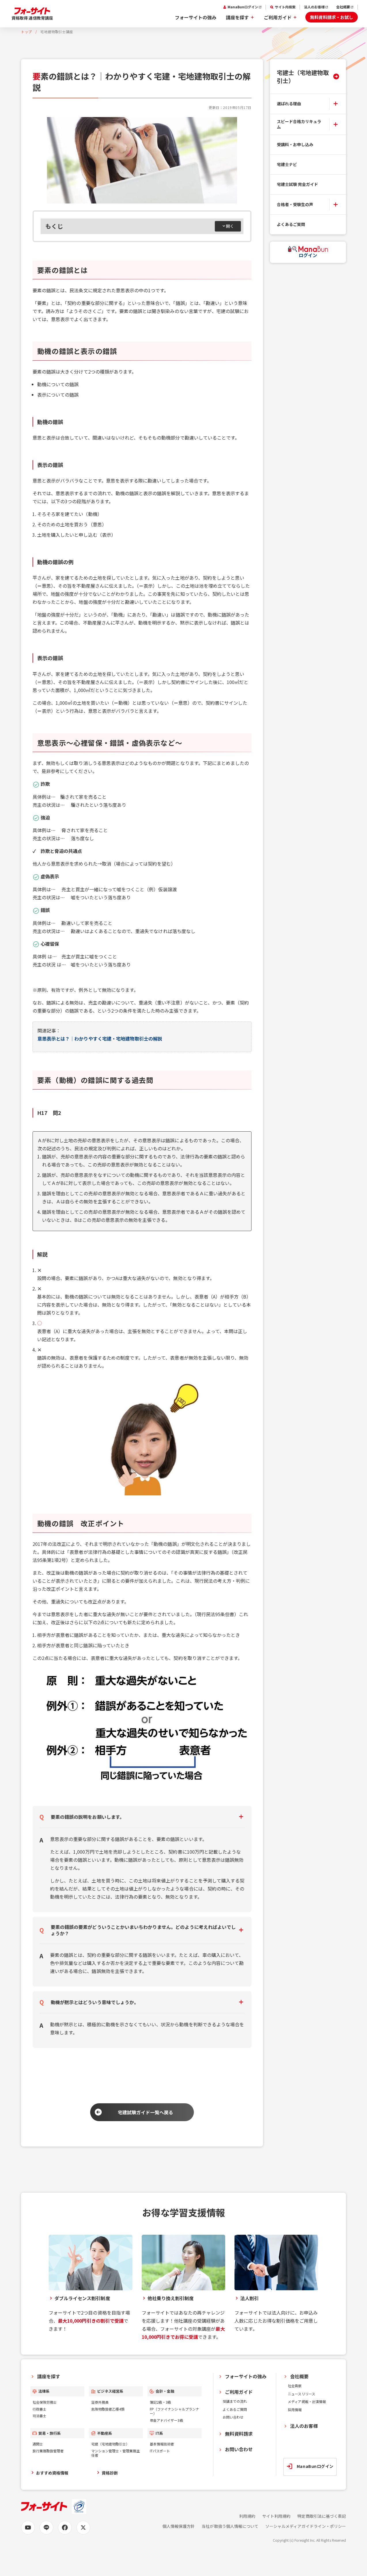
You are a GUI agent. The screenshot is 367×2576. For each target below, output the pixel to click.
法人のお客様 (314, 7)
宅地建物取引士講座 (57, 32)
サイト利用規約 (276, 2516)
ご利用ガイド (278, 17)
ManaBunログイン (243, 7)
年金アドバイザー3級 (166, 2420)
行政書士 (39, 2409)
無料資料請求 (239, 2434)
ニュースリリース (301, 2394)
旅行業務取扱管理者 (48, 2451)
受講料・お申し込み (295, 144)
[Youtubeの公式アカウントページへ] (28, 2528)
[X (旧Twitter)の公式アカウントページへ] (83, 2528)
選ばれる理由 (289, 103)
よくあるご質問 (291, 224)
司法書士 (39, 2416)
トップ (27, 32)
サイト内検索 (285, 7)
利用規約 (247, 2516)
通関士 (38, 2444)
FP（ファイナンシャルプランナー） (174, 2411)
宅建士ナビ (287, 164)
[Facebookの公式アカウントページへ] (65, 2528)
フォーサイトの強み (196, 17)
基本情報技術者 (162, 2444)
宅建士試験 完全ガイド (298, 184)
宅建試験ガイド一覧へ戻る (146, 2112)
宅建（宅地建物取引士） (110, 2444)
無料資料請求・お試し (332, 17)
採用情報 (295, 2410)
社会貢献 (295, 2386)
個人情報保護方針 (179, 2526)
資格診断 (110, 2473)
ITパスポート (160, 2451)
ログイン (308, 255)
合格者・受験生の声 (295, 204)
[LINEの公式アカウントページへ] (46, 2528)
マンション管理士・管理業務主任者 (116, 2453)
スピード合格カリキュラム (299, 124)
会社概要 (343, 7)
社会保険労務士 (45, 2402)
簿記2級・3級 (160, 2402)
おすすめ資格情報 (52, 2473)
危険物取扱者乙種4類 (108, 2409)
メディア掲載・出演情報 (307, 2401)
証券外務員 (100, 2402)
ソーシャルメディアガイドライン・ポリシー (306, 2526)
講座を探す (237, 17)
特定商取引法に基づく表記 (322, 2516)
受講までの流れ (235, 2401)
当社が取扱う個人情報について (230, 2526)
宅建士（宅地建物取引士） (303, 76)
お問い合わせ (233, 2417)
